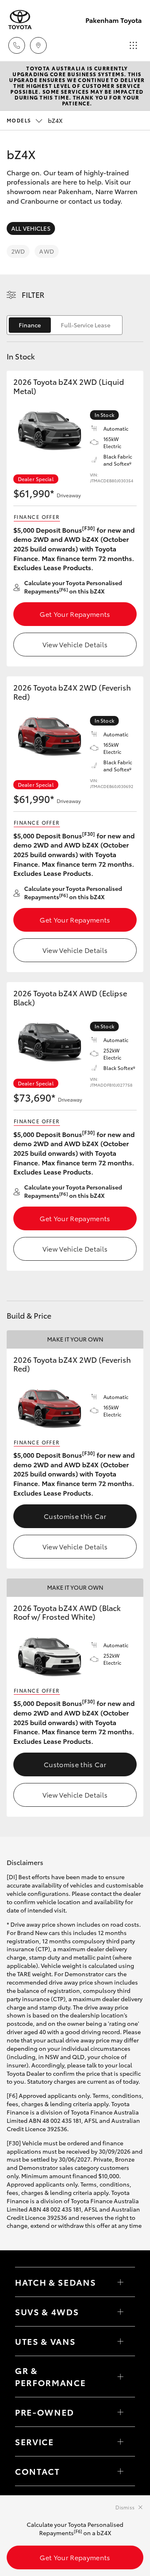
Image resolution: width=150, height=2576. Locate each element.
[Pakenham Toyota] (20, 20)
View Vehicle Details (75, 644)
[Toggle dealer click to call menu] (17, 45)
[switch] (65, 325)
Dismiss (125, 2507)
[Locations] (38, 45)
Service (35, 2441)
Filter (33, 294)
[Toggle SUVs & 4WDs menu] (120, 2312)
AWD (46, 251)
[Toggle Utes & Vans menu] (120, 2341)
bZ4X (35, 120)
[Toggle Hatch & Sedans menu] (120, 2282)
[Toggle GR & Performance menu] (120, 2377)
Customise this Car (75, 1516)
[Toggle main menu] (133, 45)
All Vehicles (31, 228)
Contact (37, 2471)
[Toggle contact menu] (120, 2412)
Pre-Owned (45, 2412)
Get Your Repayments (75, 614)
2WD (18, 251)
